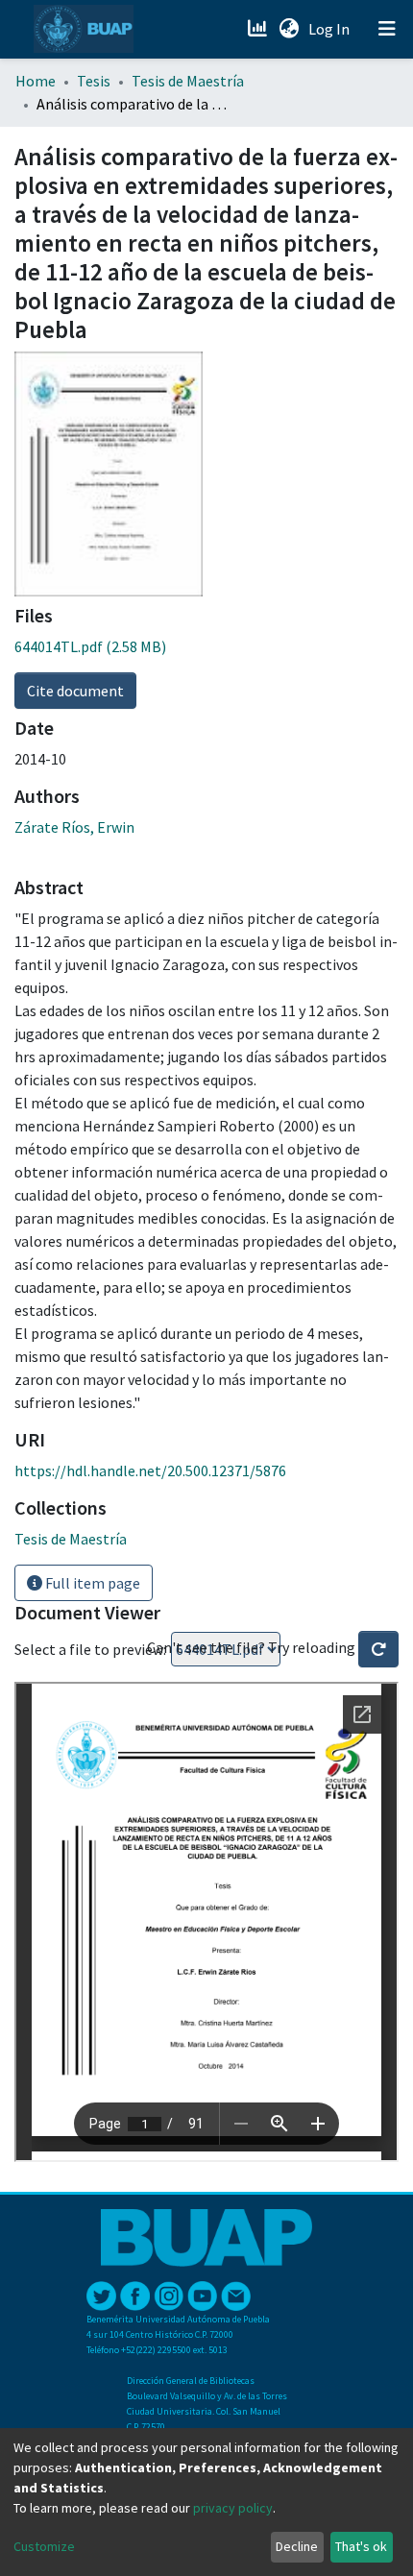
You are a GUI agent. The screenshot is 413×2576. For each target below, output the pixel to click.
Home (36, 81)
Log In (331, 29)
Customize (44, 2546)
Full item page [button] (91, 1583)
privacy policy (233, 2508)
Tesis (94, 81)
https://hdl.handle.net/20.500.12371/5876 (150, 1470)
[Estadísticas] (259, 29)
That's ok (361, 2546)
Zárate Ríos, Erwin (74, 827)
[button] (289, 29)
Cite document (75, 691)
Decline (297, 2546)
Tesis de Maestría (188, 81)
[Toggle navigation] (387, 29)
